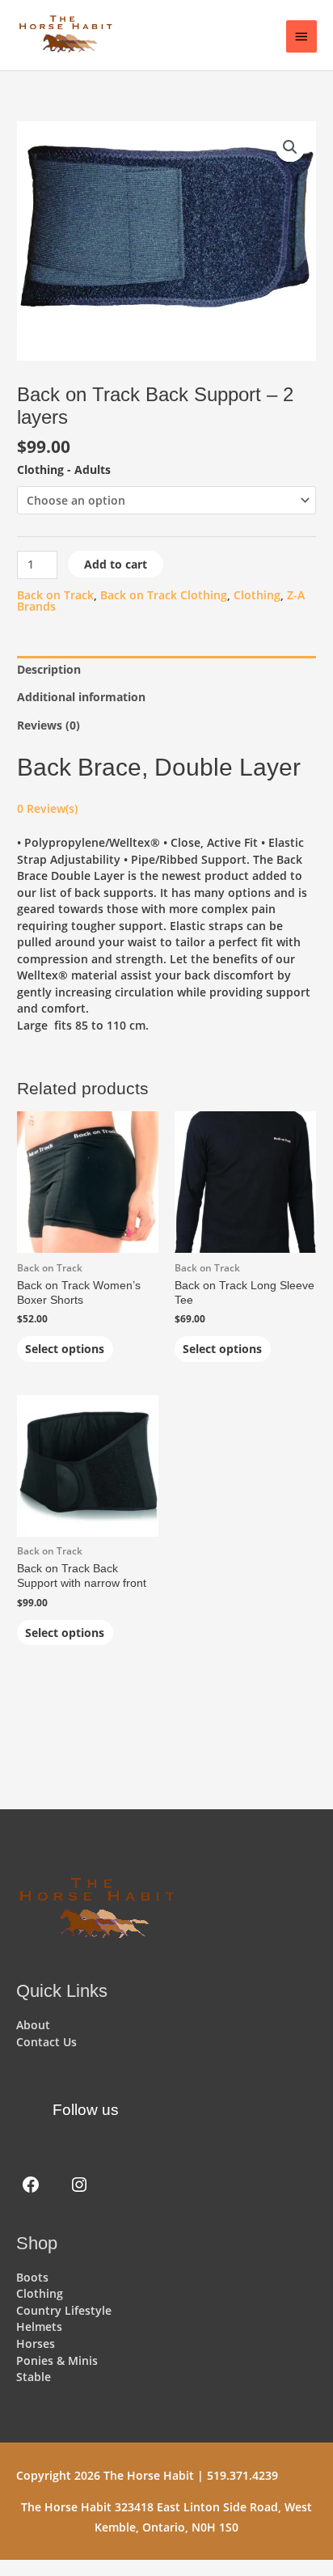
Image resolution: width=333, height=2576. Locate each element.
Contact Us (46, 2042)
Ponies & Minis (57, 2360)
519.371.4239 (242, 2475)
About (33, 2025)
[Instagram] (79, 2185)
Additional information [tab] (81, 697)
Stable (34, 2377)
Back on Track (55, 595)
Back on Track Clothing (164, 595)
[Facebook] (31, 2185)
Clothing (257, 595)
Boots (32, 2277)
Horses (36, 2343)
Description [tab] (49, 669)
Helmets (39, 2326)
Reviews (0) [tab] (48, 725)
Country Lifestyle (64, 2310)
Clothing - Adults (64, 470)
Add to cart (116, 564)
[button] (290, 147)
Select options (65, 1349)
